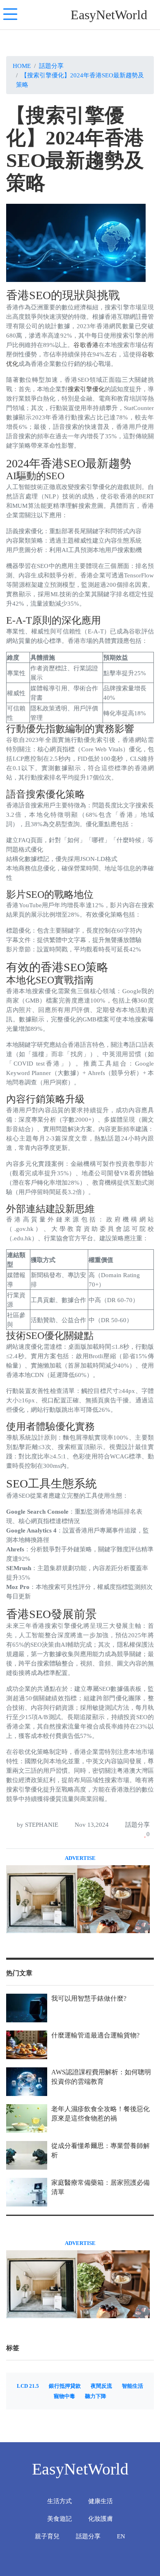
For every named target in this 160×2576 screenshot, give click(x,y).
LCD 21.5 (28, 2386)
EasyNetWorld (109, 15)
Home (22, 66)
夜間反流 (101, 2386)
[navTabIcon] (10, 15)
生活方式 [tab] (59, 2501)
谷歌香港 (86, 345)
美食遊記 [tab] (59, 2519)
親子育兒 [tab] (47, 2536)
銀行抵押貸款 (65, 2386)
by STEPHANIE (37, 1824)
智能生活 (133, 2386)
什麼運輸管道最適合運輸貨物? (95, 2035)
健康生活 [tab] (101, 2501)
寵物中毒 (64, 2396)
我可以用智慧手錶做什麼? (89, 1998)
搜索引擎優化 (86, 389)
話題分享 (51, 66)
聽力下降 (96, 2396)
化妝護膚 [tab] (101, 2519)
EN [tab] (121, 2536)
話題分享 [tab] (88, 2536)
